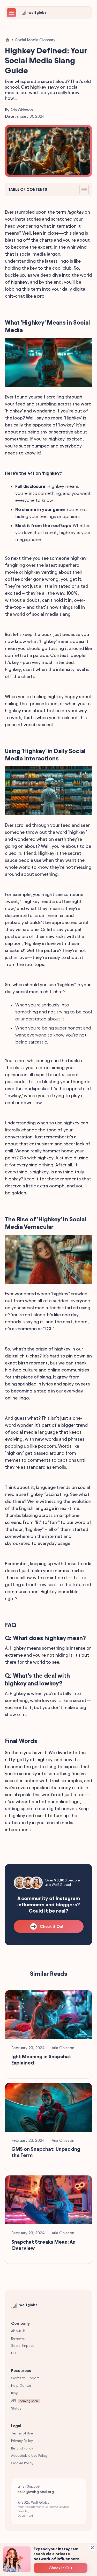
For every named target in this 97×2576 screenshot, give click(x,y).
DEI (14, 2353)
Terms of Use (22, 2433)
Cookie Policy (22, 2463)
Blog (15, 2393)
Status (16, 2408)
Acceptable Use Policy (29, 2456)
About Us (18, 2331)
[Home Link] (8, 40)
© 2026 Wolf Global (43, 2509)
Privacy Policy (22, 2441)
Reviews (18, 2338)
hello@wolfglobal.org (36, 2492)
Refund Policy (22, 2448)
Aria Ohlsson (22, 110)
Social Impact (22, 2346)
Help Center (21, 2386)
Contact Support (25, 2378)
